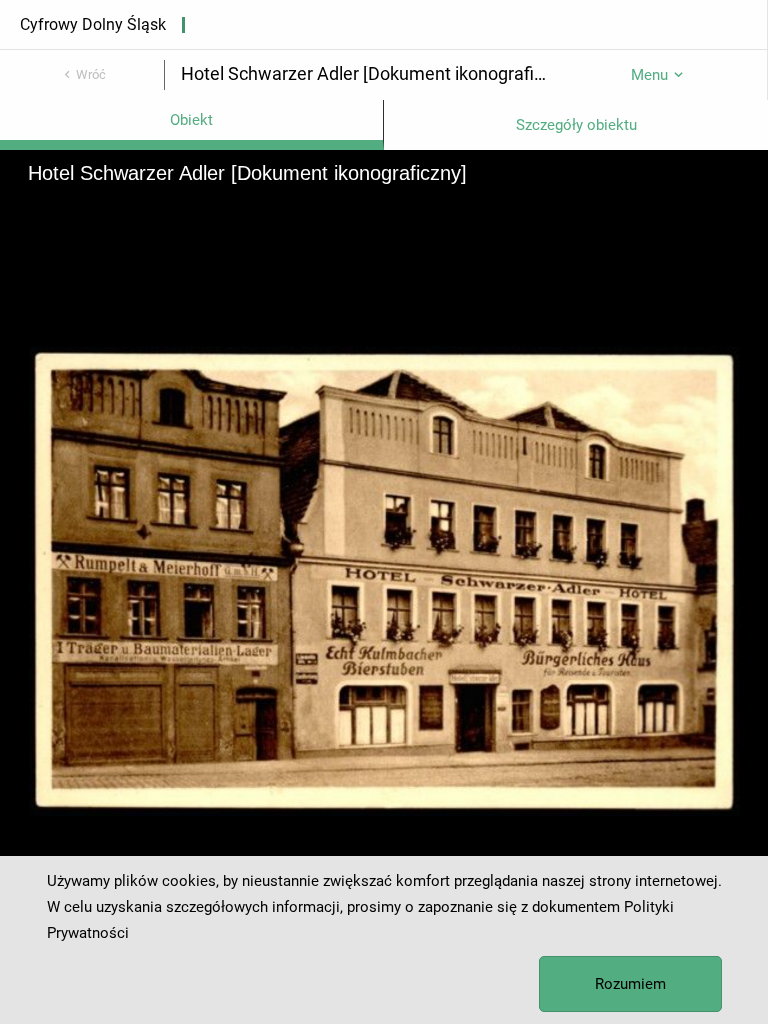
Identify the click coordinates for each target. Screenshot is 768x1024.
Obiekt (191, 120)
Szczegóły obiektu (576, 125)
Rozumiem (630, 984)
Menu (649, 75)
